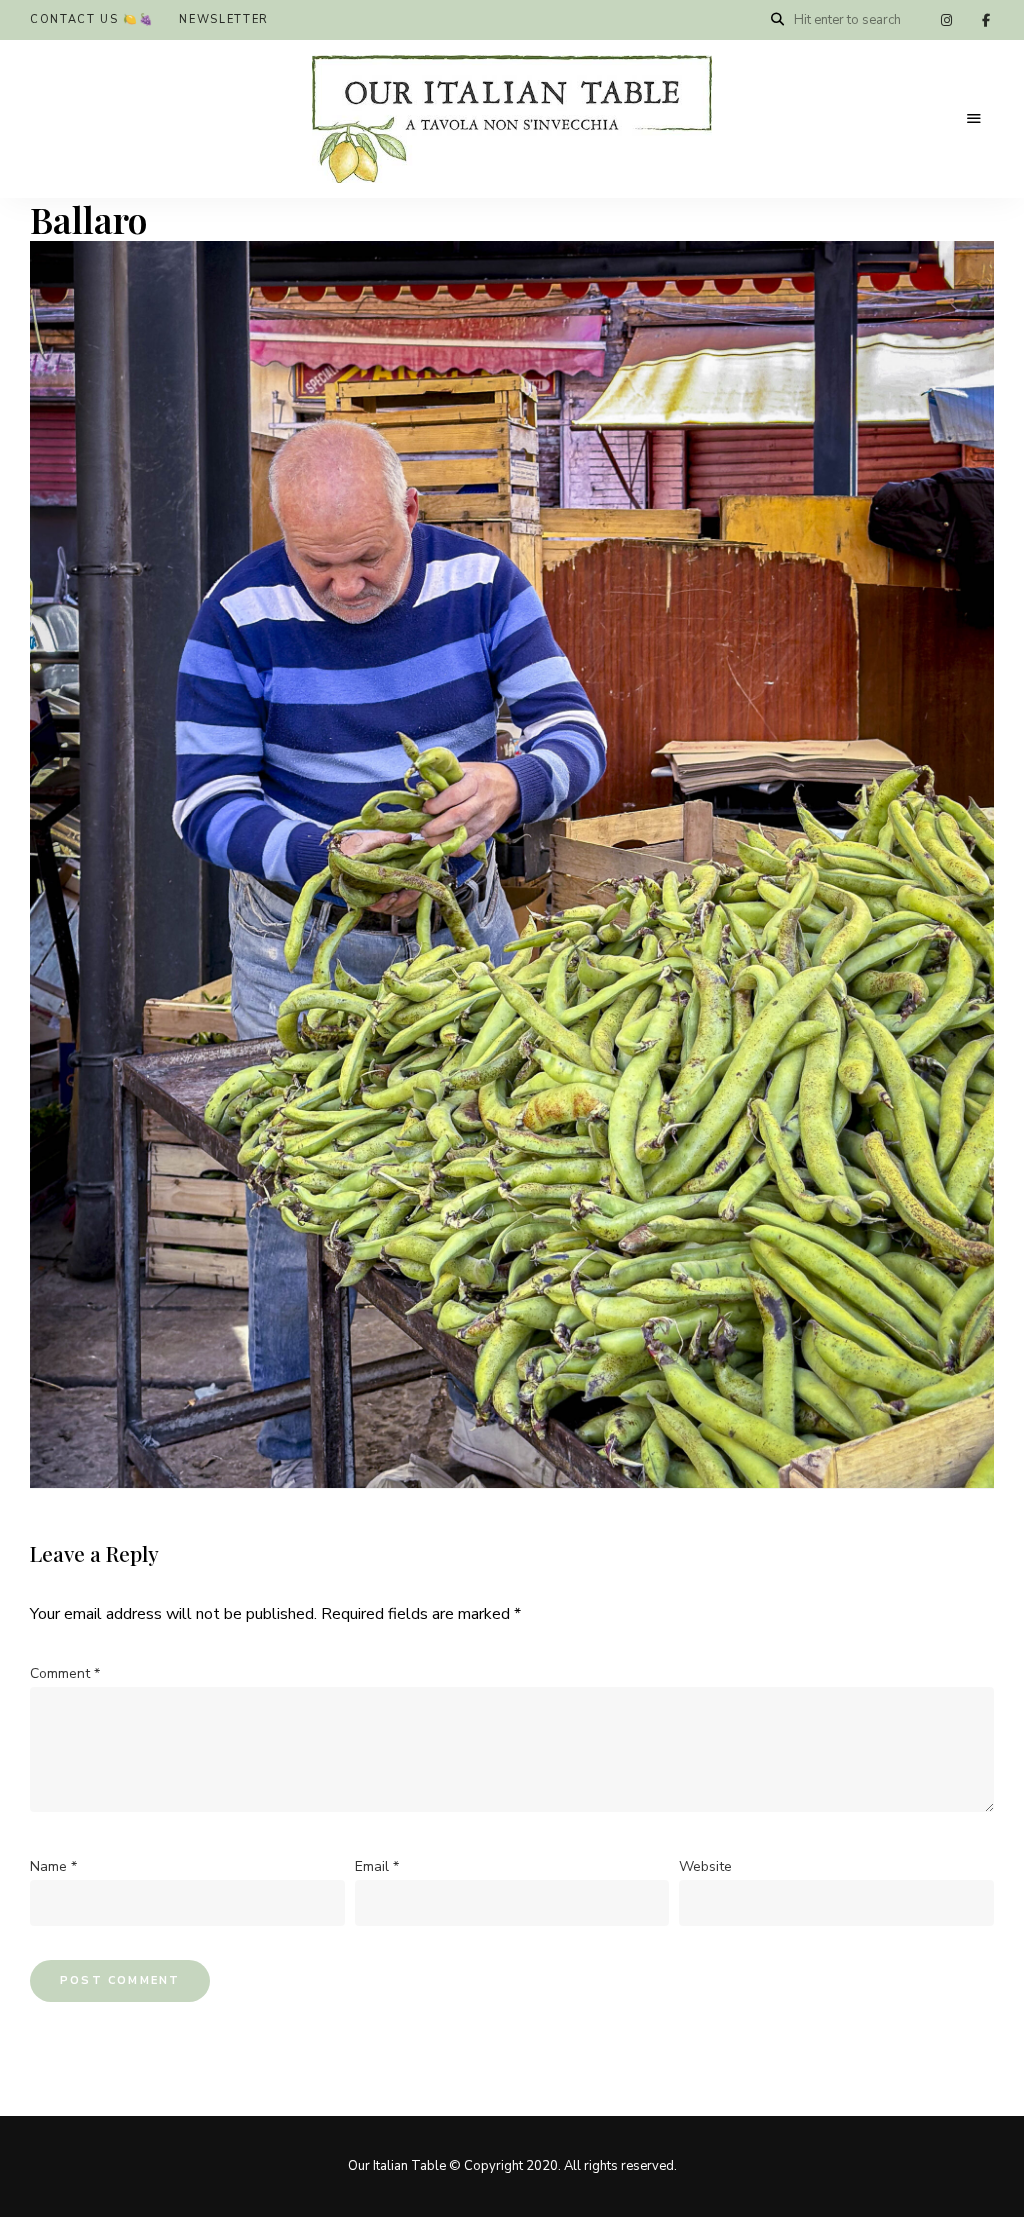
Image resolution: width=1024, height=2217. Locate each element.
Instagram (946, 20)
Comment (65, 1673)
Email (377, 1866)
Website (705, 1866)
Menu (974, 119)
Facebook (986, 20)
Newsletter (224, 19)
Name (53, 1866)
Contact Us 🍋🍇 (92, 19)
